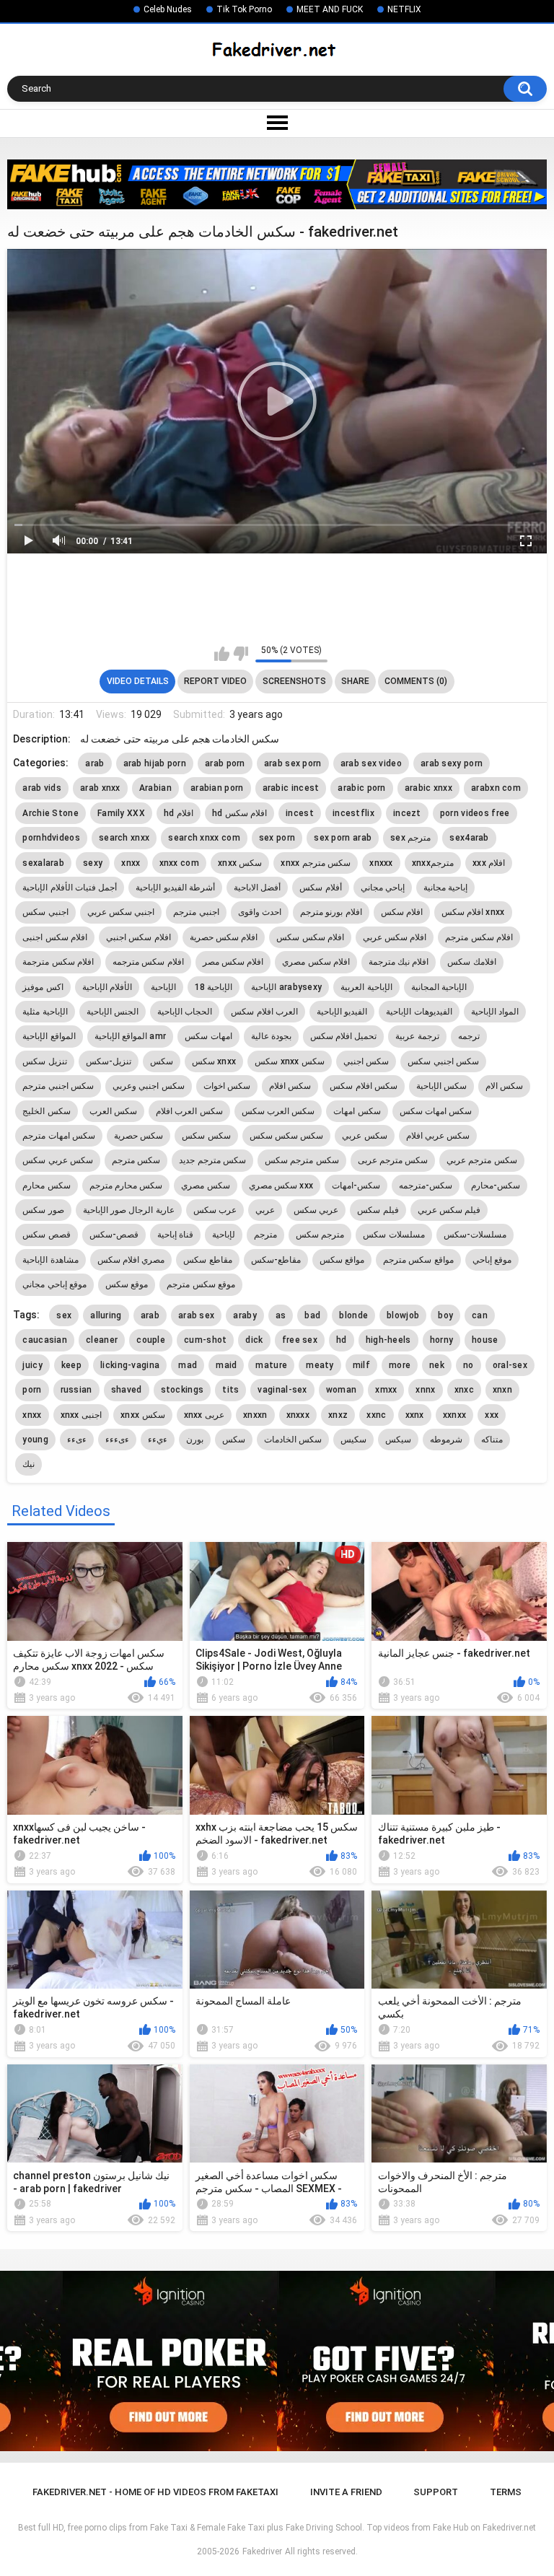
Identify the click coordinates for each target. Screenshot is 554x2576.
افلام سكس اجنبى (55, 937)
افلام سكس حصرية (224, 937)
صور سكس (43, 1210)
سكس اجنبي (366, 1061)
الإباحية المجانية (439, 987)
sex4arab (469, 838)
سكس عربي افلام (438, 1136)
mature (271, 1365)
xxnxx (455, 1415)
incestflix (353, 813)
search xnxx (124, 838)
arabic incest (291, 788)
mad (188, 1365)
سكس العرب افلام (189, 1111)
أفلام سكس (320, 888)
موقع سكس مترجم (201, 1284)
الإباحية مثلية (45, 1012)
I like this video (222, 654)
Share (355, 681)
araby (245, 1315)
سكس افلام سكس (364, 1086)
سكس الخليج (46, 1111)
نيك (28, 1464)
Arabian (155, 788)
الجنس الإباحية (113, 1012)
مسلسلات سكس (393, 1235)
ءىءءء (117, 1440)
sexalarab (43, 863)
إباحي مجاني (383, 888)
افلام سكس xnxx (473, 912)
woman (342, 1390)
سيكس (398, 1440)
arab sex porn (293, 763)
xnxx (131, 863)
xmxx (386, 1390)
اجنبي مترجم (196, 912)
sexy (93, 863)
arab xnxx (100, 788)
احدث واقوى (260, 912)
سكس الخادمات (293, 1440)
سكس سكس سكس (287, 1136)
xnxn (502, 1390)
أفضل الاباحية (257, 888)
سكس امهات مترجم (59, 1136)
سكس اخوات (227, 1086)
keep (71, 1365)
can (480, 1315)
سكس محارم (46, 1186)
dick (254, 1340)
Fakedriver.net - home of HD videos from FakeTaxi (155, 2492)
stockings (183, 1390)
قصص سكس (46, 1235)
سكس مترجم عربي (482, 1160)
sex (64, 1315)
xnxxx (381, 863)
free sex (300, 1340)
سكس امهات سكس (436, 1111)
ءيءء (158, 1440)
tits (230, 1390)
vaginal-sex (282, 1390)
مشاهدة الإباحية (50, 1260)
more (400, 1365)
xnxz (338, 1415)
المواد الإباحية (495, 1012)
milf (361, 1365)
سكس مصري (205, 1186)
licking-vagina (130, 1365)
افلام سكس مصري (316, 962)
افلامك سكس (471, 962)
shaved (127, 1390)
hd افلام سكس (239, 813)
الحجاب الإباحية (185, 1012)
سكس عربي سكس (58, 1160)
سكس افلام (290, 1086)
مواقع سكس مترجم (418, 1260)
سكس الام (504, 1086)
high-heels (388, 1340)
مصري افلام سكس (131, 1260)
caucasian (45, 1340)
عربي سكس (316, 1210)
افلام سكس (402, 912)
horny (442, 1340)
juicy (32, 1365)
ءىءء (77, 1440)
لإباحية (224, 1235)
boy (445, 1315)
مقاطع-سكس (276, 1260)
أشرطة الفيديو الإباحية (175, 888)
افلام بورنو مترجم (331, 912)
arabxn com (496, 788)
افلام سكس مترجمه (148, 962)
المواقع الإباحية (49, 1036)
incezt (407, 813)
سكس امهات (357, 1111)
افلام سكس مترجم (479, 937)
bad (312, 1315)
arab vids (42, 788)
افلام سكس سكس (310, 937)
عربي (265, 1210)
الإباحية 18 (214, 987)
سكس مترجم (136, 1160)
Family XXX (121, 813)
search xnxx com (204, 838)
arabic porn (361, 788)
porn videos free (475, 813)
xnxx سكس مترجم (316, 863)
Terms (506, 2492)
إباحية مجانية (445, 888)
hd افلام (179, 813)
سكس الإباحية (441, 1086)
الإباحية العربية (366, 987)
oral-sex (510, 1365)
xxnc (376, 1415)
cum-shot (205, 1340)
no (469, 1365)
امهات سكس (208, 1036)
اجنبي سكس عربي (121, 912)
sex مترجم (410, 838)
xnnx (425, 1390)
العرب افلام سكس (264, 1012)
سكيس (353, 1440)
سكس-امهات (356, 1186)
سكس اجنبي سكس (443, 1061)
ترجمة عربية (417, 1036)
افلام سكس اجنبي (138, 937)
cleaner (102, 1340)
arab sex (196, 1315)
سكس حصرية (138, 1136)
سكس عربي (364, 1136)
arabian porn (217, 788)
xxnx (415, 1415)
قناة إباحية (175, 1235)
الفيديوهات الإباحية (419, 1012)
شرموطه (446, 1440)
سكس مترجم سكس (302, 1160)
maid (226, 1365)
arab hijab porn (155, 763)
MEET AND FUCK (330, 9)
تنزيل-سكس (109, 1061)
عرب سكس (215, 1210)
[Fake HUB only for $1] (277, 184)
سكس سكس (206, 1136)
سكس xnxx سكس (290, 1061)
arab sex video (371, 763)
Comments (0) (416, 681)
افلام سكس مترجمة (58, 962)
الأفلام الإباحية (107, 987)
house (485, 1340)
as (281, 1315)
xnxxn (255, 1415)
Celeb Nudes (168, 9)
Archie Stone (50, 813)
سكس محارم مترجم (126, 1186)
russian (76, 1390)
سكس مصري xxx (281, 1186)
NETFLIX (404, 9)
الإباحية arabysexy (286, 987)
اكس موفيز (43, 987)
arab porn (225, 763)
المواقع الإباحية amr (131, 1036)
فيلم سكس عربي (449, 1210)
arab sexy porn (452, 763)
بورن (195, 1440)
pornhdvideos (51, 838)
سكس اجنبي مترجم (58, 1086)
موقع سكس (127, 1284)
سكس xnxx (214, 1061)
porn (32, 1390)
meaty (320, 1365)
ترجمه (469, 1036)
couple (151, 1340)
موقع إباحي (492, 1260)
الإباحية (163, 987)
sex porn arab (343, 838)
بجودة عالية (271, 1036)
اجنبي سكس (45, 912)
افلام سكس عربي (395, 937)
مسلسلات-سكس (475, 1235)
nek (437, 1365)
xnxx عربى (205, 1415)
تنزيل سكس (44, 1061)
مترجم (265, 1235)
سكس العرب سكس (278, 1111)
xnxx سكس (240, 863)
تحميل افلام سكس (344, 1036)
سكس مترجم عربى (393, 1160)
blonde (353, 1315)
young (35, 1440)
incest (300, 813)
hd (342, 1340)
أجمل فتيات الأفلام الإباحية (70, 888)
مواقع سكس (342, 1260)
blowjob (403, 1315)
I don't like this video (241, 654)
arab (94, 763)
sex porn (277, 838)
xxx (492, 1415)
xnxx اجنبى (82, 1415)
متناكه (492, 1440)
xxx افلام (489, 863)
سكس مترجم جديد (212, 1160)
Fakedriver (262, 2551)
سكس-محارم (496, 1186)
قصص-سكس (114, 1235)
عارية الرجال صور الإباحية (129, 1210)
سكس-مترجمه (426, 1186)
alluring (106, 1315)
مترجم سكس (320, 1235)
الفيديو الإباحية (342, 1012)
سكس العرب (113, 1111)
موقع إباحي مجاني (54, 1284)
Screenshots (294, 681)
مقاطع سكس (207, 1260)
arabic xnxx (428, 788)
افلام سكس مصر (233, 962)
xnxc (464, 1390)
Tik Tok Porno (244, 9)
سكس (162, 1061)
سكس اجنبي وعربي (149, 1086)
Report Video (215, 681)
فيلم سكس (378, 1210)
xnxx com (179, 863)
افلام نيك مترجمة (399, 962)
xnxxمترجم (433, 863)
